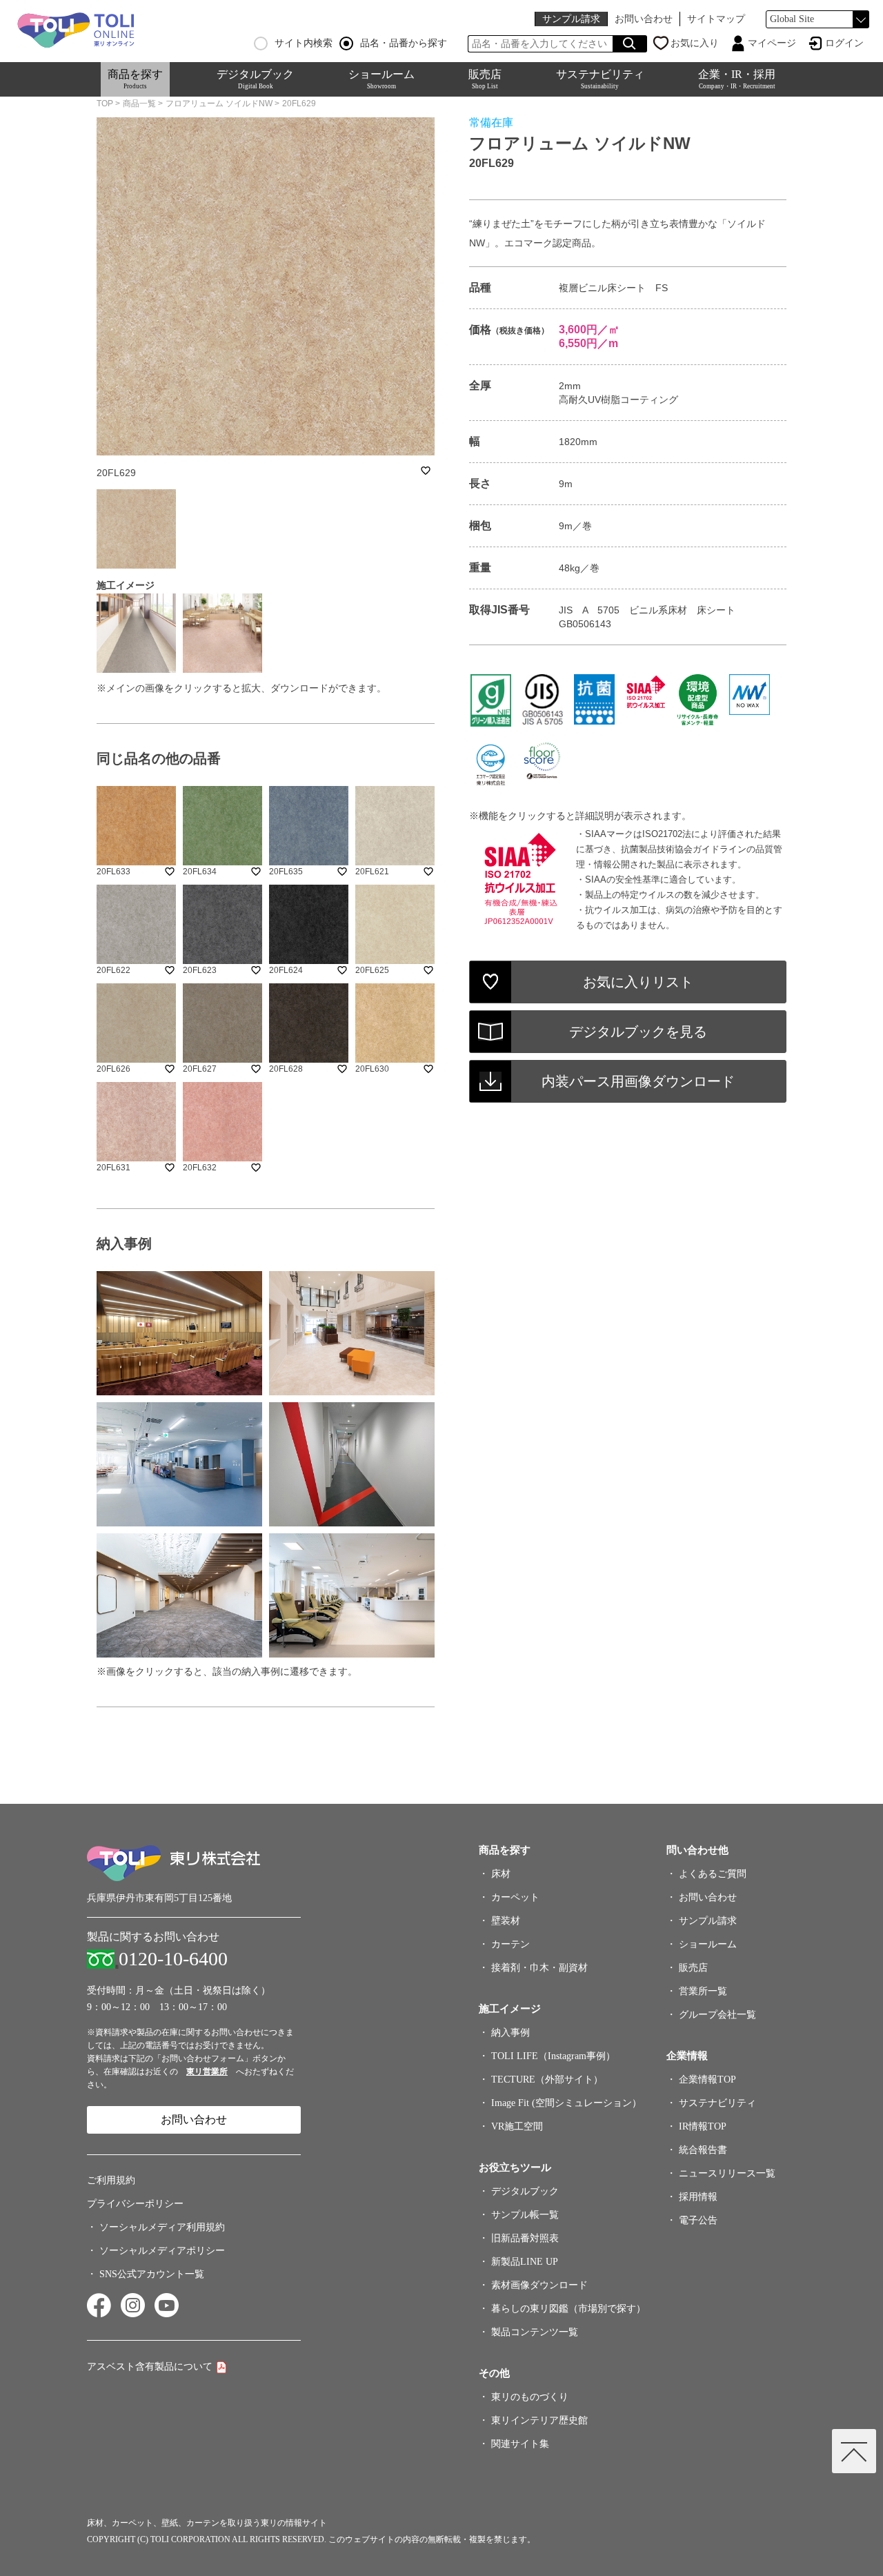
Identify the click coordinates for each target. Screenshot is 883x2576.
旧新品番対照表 (525, 2238)
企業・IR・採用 (737, 79)
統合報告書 (703, 2150)
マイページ (772, 43)
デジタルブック (255, 79)
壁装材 (506, 1921)
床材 (501, 1874)
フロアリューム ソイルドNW (219, 104)
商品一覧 (139, 104)
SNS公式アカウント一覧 (152, 2274)
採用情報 (698, 2197)
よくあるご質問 (713, 1874)
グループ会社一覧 (717, 2015)
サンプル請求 (571, 19)
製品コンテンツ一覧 (535, 2332)
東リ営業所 (207, 2072)
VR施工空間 (517, 2126)
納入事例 (510, 2033)
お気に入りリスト (638, 982)
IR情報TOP (703, 2126)
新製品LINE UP (525, 2262)
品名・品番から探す (404, 43)
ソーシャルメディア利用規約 (162, 2227)
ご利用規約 (111, 2180)
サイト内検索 (304, 43)
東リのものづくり (530, 2397)
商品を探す (135, 79)
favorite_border (426, 471)
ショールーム (381, 79)
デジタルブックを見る (638, 1032)
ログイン (844, 43)
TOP (105, 104)
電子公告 (698, 2220)
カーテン (510, 1944)
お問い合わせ (644, 19)
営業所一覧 (703, 1991)
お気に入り (695, 43)
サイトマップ (716, 19)
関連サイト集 (520, 2444)
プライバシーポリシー (135, 2204)
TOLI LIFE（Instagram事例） (553, 2056)
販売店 (485, 79)
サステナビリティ (600, 79)
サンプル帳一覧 (525, 2215)
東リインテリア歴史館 (539, 2420)
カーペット (515, 1897)
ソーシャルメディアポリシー (162, 2251)
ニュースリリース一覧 (727, 2173)
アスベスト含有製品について (150, 2367)
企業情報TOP (707, 2080)
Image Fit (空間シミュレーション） (566, 2103)
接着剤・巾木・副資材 (539, 1968)
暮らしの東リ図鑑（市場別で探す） (568, 2309)
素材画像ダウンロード (539, 2285)
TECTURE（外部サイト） (547, 2080)
